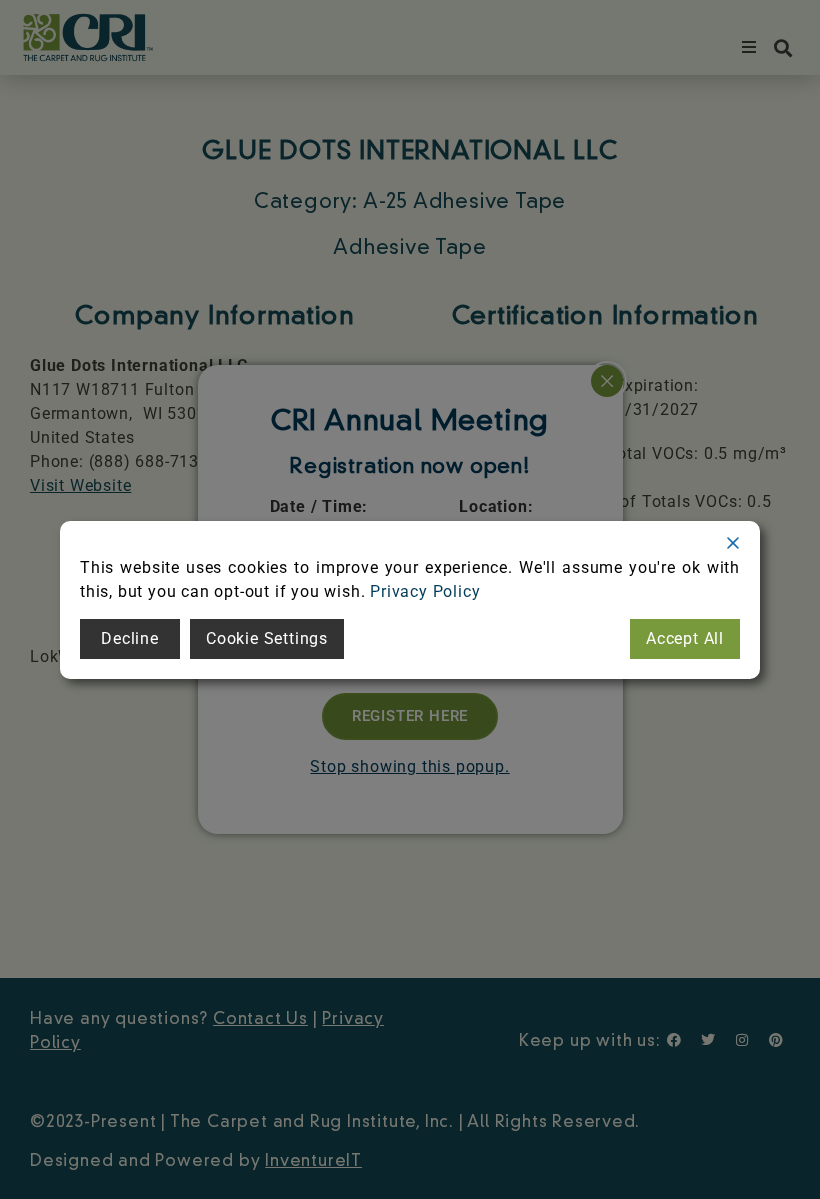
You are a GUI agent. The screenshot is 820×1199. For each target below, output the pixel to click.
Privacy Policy (425, 591)
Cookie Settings (267, 638)
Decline (130, 638)
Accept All (685, 638)
